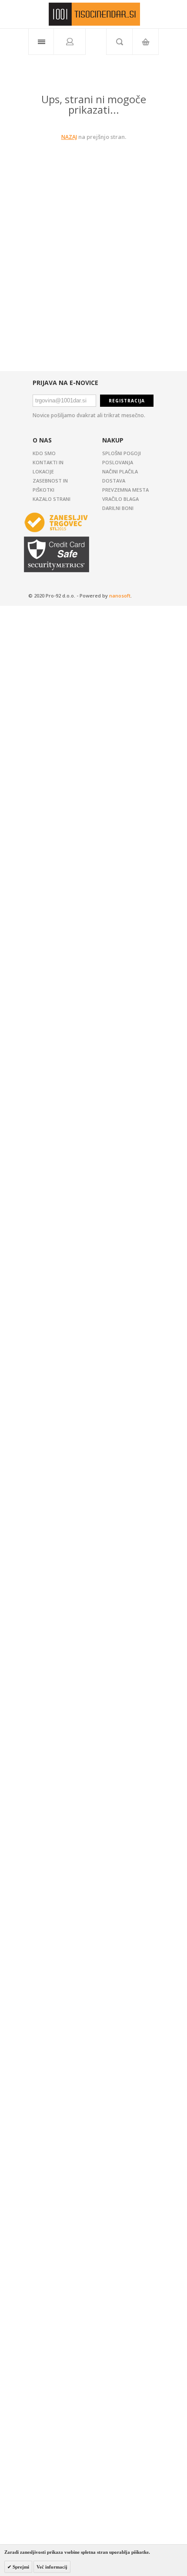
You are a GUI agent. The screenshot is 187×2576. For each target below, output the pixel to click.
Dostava (114, 481)
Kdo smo (44, 453)
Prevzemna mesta (125, 490)
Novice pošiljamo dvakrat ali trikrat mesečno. (89, 415)
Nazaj (69, 137)
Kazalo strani (52, 499)
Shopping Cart (145, 42)
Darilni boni (118, 508)
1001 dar (94, 14)
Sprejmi (20, 2567)
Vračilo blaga (120, 499)
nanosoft (120, 596)
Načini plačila (120, 471)
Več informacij (52, 2567)
